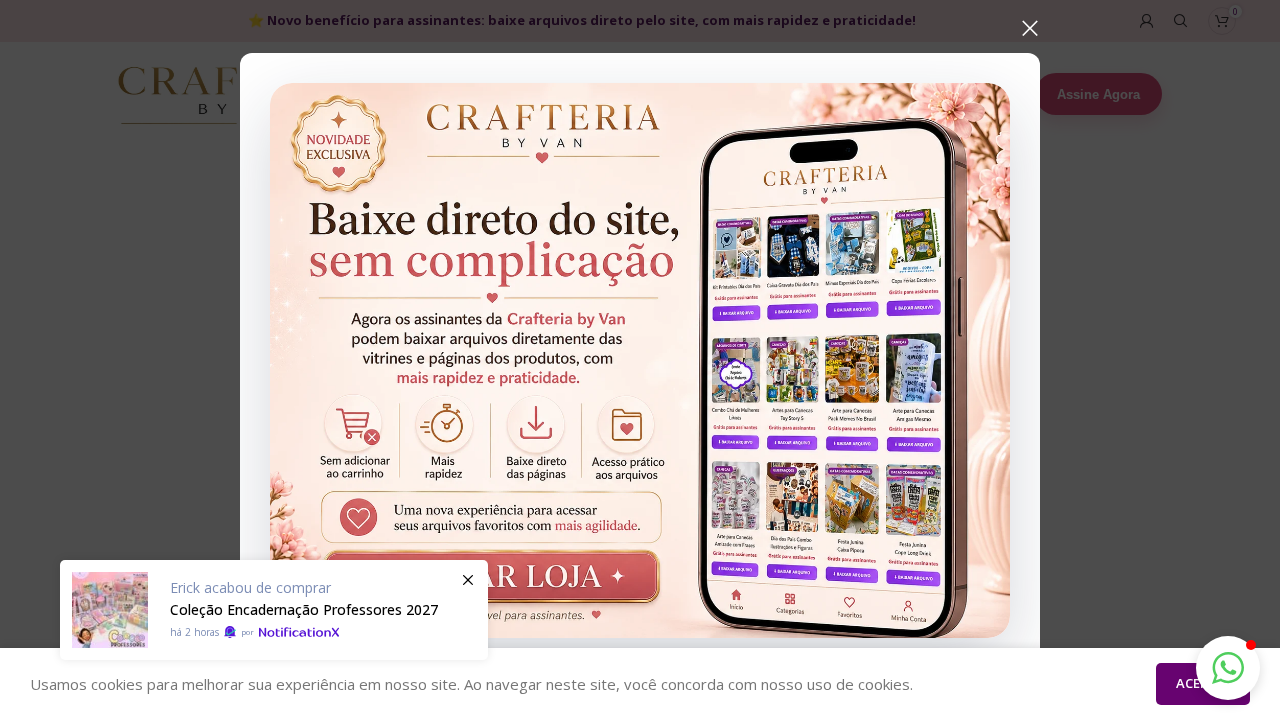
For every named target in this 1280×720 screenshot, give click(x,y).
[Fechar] (1030, 28)
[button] (1228, 668)
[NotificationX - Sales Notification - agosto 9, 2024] (274, 610)
